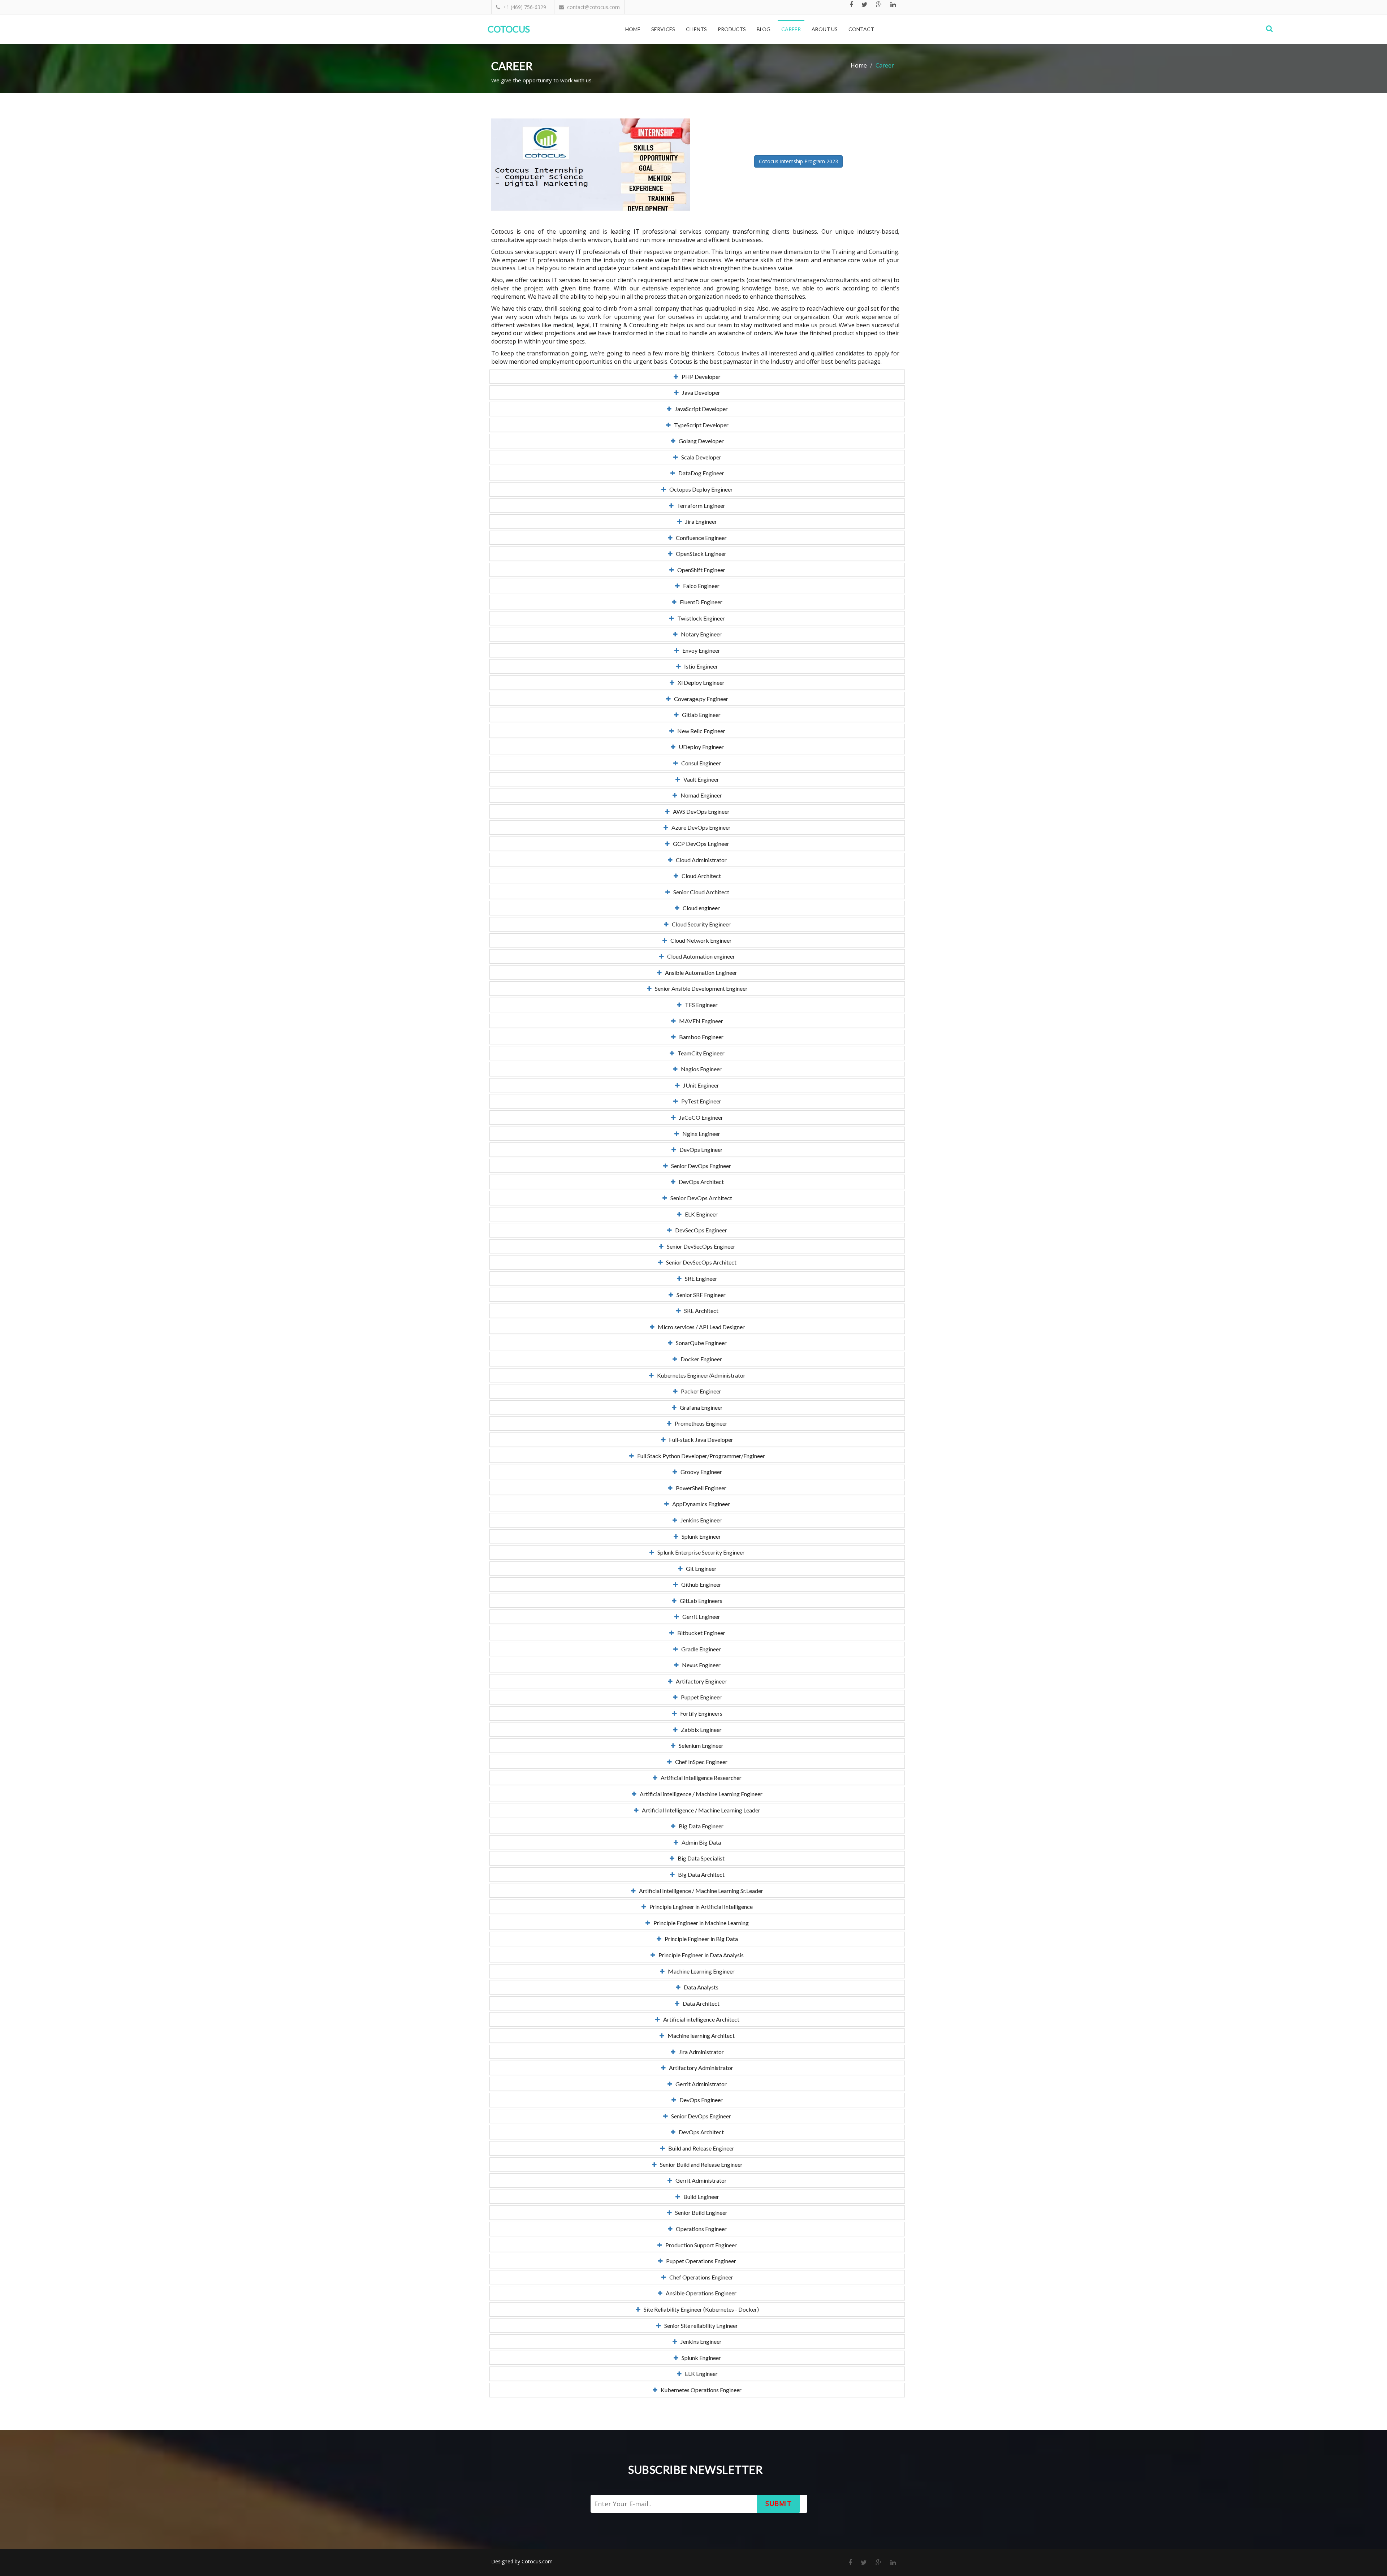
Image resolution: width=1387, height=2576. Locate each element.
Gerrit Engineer (700, 1617)
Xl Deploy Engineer (699, 682)
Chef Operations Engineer (700, 2277)
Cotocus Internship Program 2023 (798, 161)
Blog (764, 29)
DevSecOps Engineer (699, 1230)
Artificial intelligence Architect (700, 2019)
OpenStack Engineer (699, 554)
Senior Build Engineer (700, 2212)
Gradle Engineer (699, 1649)
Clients (696, 29)
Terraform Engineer (699, 505)
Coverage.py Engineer (699, 699)
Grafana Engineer (700, 1407)
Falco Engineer (700, 586)
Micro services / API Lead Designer (700, 1327)
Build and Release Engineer (700, 2148)
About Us (825, 29)
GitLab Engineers (699, 1601)
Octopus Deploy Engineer (699, 489)
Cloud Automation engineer (699, 956)
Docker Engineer (700, 1359)
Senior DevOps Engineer (699, 1166)
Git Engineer (700, 1568)
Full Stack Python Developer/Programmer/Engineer (699, 1456)
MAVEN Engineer (699, 1021)
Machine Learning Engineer (700, 1971)
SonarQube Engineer (700, 1343)
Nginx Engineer (700, 1134)
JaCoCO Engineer (699, 1117)
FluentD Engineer (699, 602)
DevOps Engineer (699, 1149)
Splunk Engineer (700, 1536)
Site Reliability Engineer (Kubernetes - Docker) (700, 2309)
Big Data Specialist (699, 1858)
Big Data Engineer (699, 1826)
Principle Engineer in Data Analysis (699, 1955)
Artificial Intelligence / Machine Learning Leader (699, 1810)
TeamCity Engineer (699, 1053)
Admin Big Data (700, 1842)
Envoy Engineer (700, 650)
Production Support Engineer (699, 2245)
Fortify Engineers (700, 1713)
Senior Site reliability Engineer (699, 2326)
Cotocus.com (537, 2561)
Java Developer (699, 392)
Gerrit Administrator (699, 2084)
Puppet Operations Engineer (699, 2261)
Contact (861, 29)
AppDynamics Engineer (699, 1504)
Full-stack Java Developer (699, 1440)
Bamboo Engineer (700, 1037)
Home (633, 29)
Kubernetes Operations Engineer (699, 2390)
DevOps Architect (700, 1182)
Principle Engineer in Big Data (700, 1939)
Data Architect (699, 2003)
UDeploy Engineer (700, 747)
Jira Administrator (700, 2052)
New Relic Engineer (700, 731)
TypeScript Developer (700, 425)
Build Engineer (700, 2197)
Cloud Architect (700, 876)
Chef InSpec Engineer (700, 1762)
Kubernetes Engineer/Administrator (700, 1375)
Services (663, 29)
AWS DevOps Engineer (700, 811)
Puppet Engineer (700, 1697)
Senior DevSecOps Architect (700, 1262)
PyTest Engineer (700, 1101)
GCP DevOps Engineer (699, 844)
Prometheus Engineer (699, 1423)
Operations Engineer (700, 2229)
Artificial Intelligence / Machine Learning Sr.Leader (699, 1891)
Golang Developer (700, 441)
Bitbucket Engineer (700, 1633)
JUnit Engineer (699, 1085)
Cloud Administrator (700, 860)
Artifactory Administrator (699, 2068)
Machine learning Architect (699, 2035)
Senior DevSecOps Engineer (699, 1246)
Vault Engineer (700, 779)
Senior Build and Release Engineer (700, 2164)
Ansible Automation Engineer (699, 973)
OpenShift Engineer (700, 570)
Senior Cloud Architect (700, 892)
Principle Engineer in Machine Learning (699, 1923)
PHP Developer (699, 377)
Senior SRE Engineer (699, 1295)
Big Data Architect (700, 1874)
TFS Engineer (700, 1005)
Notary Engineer (700, 634)
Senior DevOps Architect (700, 1198)
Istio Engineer (699, 666)
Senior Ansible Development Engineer (700, 988)
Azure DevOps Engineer (699, 827)
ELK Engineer (700, 1214)
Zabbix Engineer (700, 1730)
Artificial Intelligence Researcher (699, 1778)
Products (732, 29)
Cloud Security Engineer (700, 924)
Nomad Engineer (700, 795)
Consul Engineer (699, 763)
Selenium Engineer (699, 1745)
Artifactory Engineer (700, 1681)
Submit (778, 2503)
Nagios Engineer (700, 1069)
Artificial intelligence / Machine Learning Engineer (699, 1794)
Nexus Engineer (700, 1665)
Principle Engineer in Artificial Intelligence (699, 1907)
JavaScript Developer (700, 409)
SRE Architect (700, 1311)
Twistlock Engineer (699, 618)
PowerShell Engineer (699, 1488)
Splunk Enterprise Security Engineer (699, 1552)
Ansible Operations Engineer (699, 2293)
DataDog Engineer (700, 473)
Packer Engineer (699, 1391)
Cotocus (509, 29)
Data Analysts (699, 1987)
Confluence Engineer (700, 538)
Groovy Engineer (700, 1472)
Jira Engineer (699, 521)
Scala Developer (700, 457)
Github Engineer (700, 1584)
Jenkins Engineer (699, 1520)
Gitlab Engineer (700, 715)
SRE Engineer (699, 1278)
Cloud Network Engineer (699, 940)
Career (791, 29)
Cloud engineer (700, 908)
